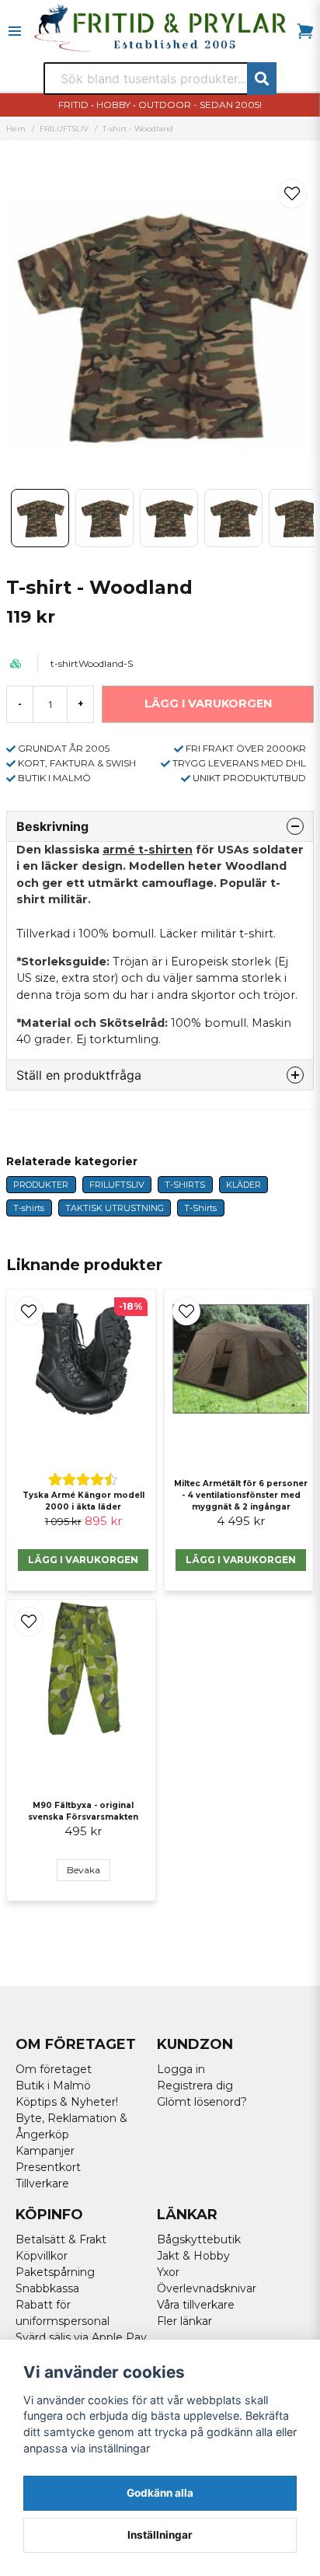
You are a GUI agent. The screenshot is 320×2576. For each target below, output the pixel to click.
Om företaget (54, 2069)
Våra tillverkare (196, 2305)
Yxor (168, 2272)
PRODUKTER (41, 1185)
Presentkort (48, 2167)
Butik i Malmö (53, 2086)
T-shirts (29, 1208)
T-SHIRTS (185, 1185)
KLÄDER (243, 1185)
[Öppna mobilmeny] (15, 31)
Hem (16, 129)
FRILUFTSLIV (64, 129)
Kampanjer (45, 2151)
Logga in (181, 2069)
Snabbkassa (47, 2288)
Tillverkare (42, 2183)
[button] (292, 194)
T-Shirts (200, 1208)
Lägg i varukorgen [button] (83, 1560)
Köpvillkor (42, 2256)
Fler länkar (184, 2321)
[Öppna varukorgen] (305, 31)
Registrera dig (195, 2086)
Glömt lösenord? (202, 2102)
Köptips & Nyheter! (67, 2102)
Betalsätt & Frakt (61, 2239)
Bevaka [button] (83, 1870)
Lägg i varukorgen (241, 1560)
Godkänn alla (160, 2493)
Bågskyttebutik (199, 2239)
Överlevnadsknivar (207, 2288)
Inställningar (160, 2535)
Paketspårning (55, 2272)
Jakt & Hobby (193, 2256)
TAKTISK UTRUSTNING (115, 1208)
